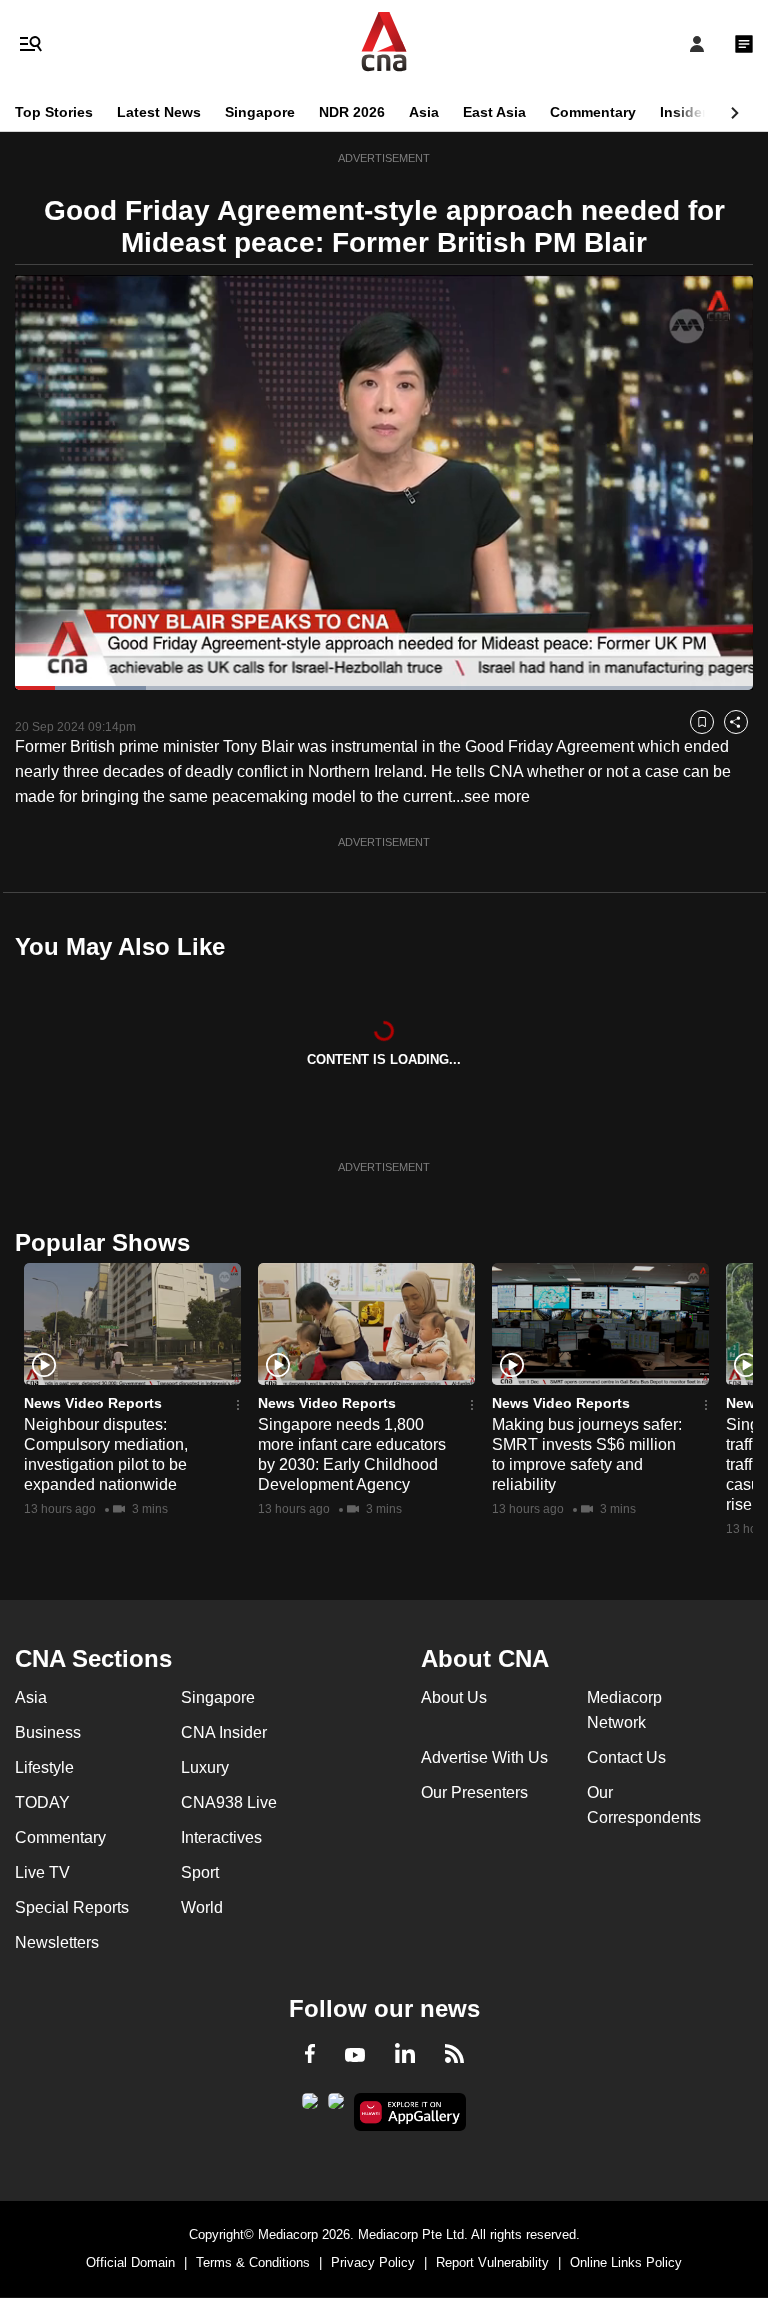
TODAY (42, 1802)
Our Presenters (474, 1792)
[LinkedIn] (405, 2057)
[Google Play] (310, 2107)
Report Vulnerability (492, 2262)
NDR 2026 (352, 112)
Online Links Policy (626, 2262)
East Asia (494, 112)
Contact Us (626, 1757)
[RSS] (454, 2057)
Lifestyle (44, 1767)
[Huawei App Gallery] (410, 2112)
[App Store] (336, 2107)
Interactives (221, 1837)
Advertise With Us (484, 1757)
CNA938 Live (229, 1802)
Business (48, 1732)
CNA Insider (224, 1732)
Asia (424, 112)
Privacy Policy (373, 2262)
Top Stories (54, 112)
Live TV (42, 1872)
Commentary (593, 112)
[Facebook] (310, 2057)
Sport (200, 1872)
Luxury (205, 1767)
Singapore (260, 112)
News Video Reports (93, 1403)
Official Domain (130, 2262)
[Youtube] (355, 2056)
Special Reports (72, 1907)
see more (497, 796)
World (202, 1907)
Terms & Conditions (253, 2262)
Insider (683, 112)
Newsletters (57, 1942)
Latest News (159, 112)
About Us (454, 1697)
